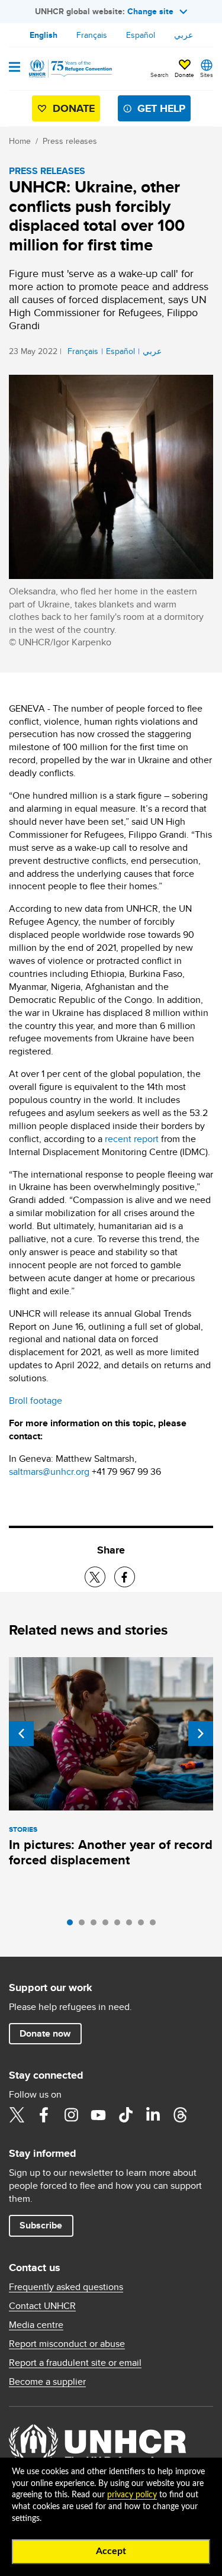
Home (20, 141)
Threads (180, 2115)
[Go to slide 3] (96, 1925)
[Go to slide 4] (108, 1925)
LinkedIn (153, 2115)
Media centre (36, 2325)
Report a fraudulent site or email (75, 2363)
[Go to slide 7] (144, 1925)
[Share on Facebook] (125, 1577)
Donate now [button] (45, 2033)
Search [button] (160, 75)
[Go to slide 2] (85, 1925)
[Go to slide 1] (73, 1925)
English (44, 35)
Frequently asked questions (66, 2287)
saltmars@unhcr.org (49, 1472)
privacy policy (132, 2495)
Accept (111, 2551)
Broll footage (36, 1400)
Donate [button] (184, 75)
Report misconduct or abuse (67, 2344)
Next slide (201, 1734)
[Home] (69, 69)
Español (141, 35)
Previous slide (21, 1734)
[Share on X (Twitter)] (95, 1577)
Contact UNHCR (42, 2306)
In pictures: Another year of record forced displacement (111, 1852)
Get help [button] (161, 108)
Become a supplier (47, 2382)
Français (92, 35)
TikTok (126, 2115)
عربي (184, 35)
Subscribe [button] (41, 2225)
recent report (133, 1139)
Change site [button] (150, 11)
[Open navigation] (15, 68)
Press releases (70, 141)
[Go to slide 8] (156, 1925)
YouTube (98, 2115)
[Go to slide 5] (120, 1925)
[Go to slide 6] (132, 1925)
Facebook (44, 2115)
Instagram (71, 2115)
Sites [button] (207, 75)
